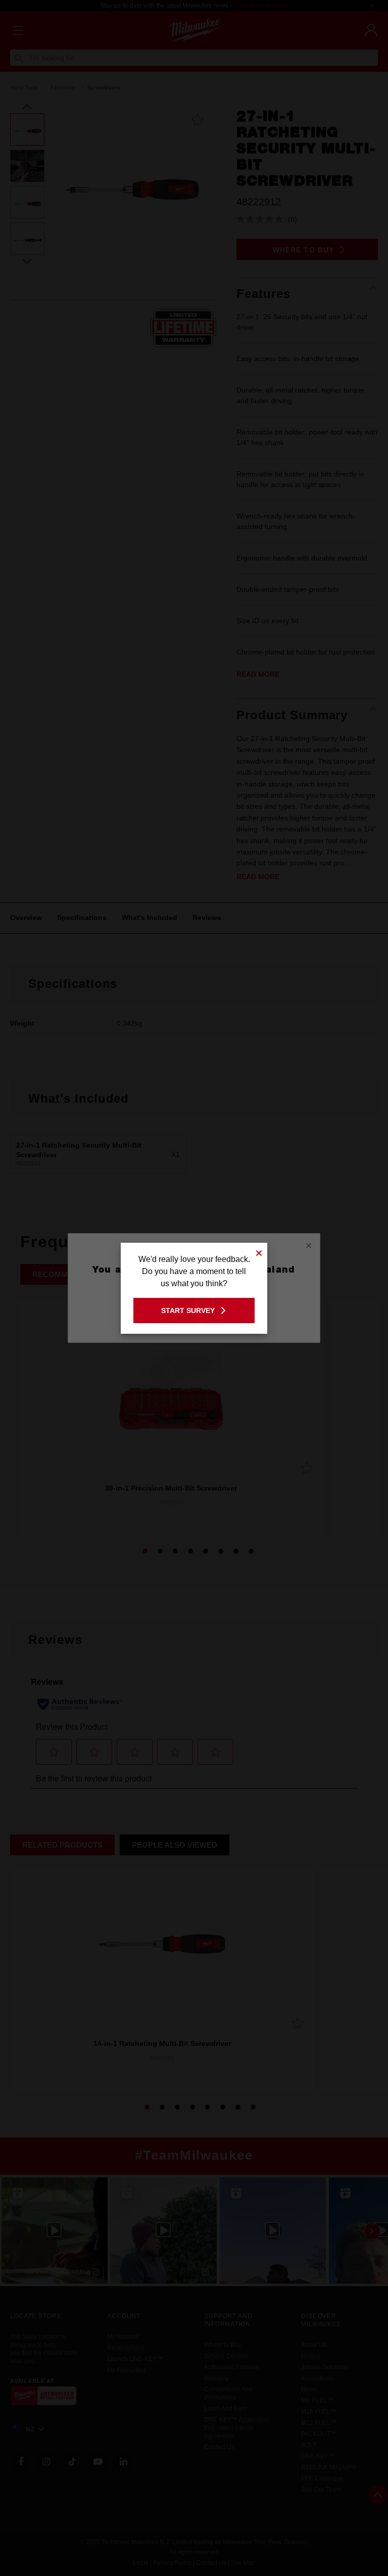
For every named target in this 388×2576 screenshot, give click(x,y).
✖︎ (259, 1252)
